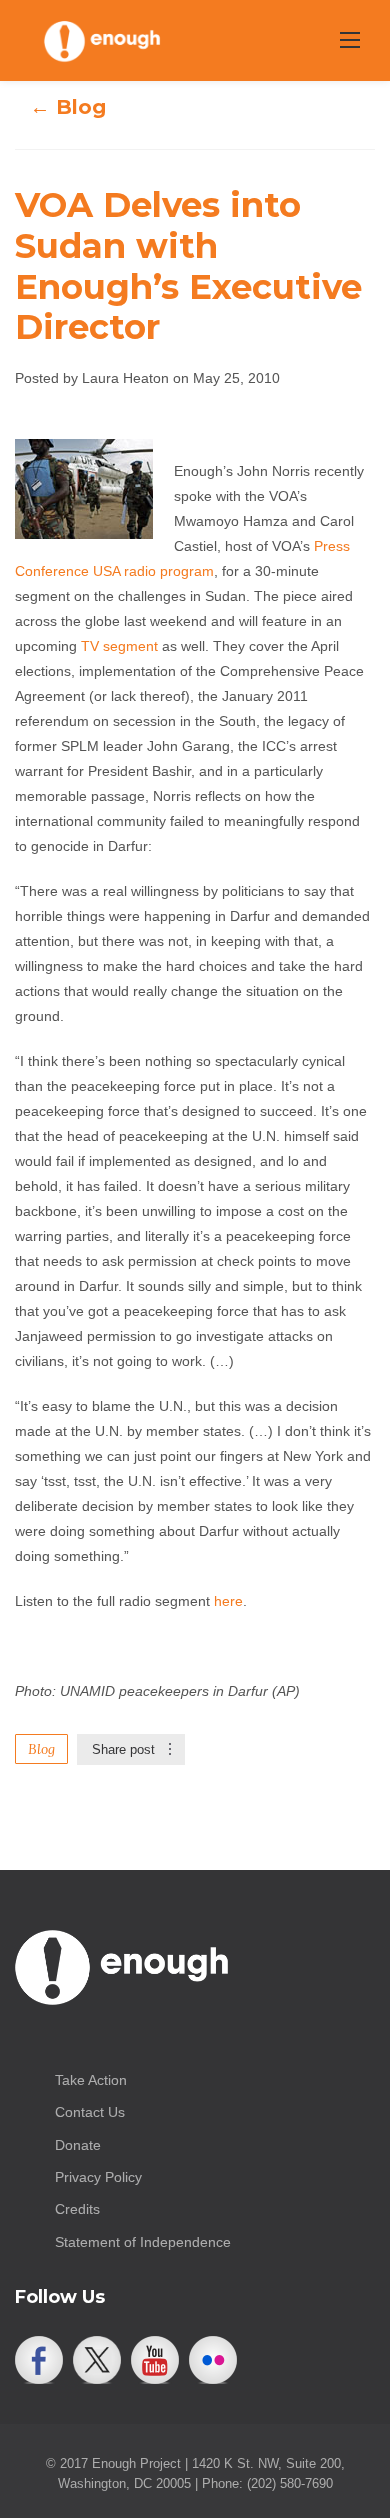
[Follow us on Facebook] (39, 2360)
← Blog (68, 107)
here (228, 1601)
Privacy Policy (98, 2177)
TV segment (119, 646)
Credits (77, 2209)
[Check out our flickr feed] (213, 2360)
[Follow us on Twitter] (97, 2360)
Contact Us (90, 2112)
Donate (78, 2145)
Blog (41, 1749)
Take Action (91, 2080)
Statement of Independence (143, 2242)
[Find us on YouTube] (155, 2360)
